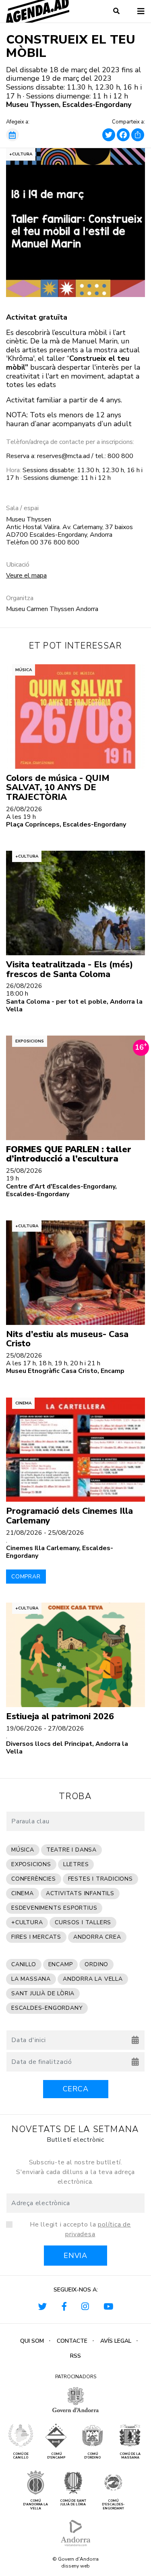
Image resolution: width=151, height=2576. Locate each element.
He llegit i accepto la (80, 2229)
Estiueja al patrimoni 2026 (60, 1716)
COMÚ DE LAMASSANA (130, 2456)
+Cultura (21, 154)
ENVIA (75, 2256)
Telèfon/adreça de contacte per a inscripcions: (70, 442)
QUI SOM (32, 2341)
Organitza (20, 598)
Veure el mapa (26, 575)
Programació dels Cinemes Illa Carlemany (69, 1516)
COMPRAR (26, 1577)
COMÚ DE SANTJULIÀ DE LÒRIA (73, 2503)
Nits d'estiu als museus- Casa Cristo (67, 1339)
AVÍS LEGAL (116, 2341)
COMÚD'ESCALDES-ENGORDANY (113, 2505)
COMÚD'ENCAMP (56, 2456)
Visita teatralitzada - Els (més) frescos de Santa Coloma (69, 969)
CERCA (76, 2089)
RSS (75, 2356)
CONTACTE (72, 2341)
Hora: (13, 470)
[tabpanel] (75, 223)
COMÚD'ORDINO (92, 2456)
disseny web (75, 2566)
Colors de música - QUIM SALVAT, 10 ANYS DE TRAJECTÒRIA (58, 788)
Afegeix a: (18, 122)
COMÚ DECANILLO (21, 2456)
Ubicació (18, 565)
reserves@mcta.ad (63, 456)
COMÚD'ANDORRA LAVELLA (35, 2505)
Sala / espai (22, 508)
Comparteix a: (128, 122)
